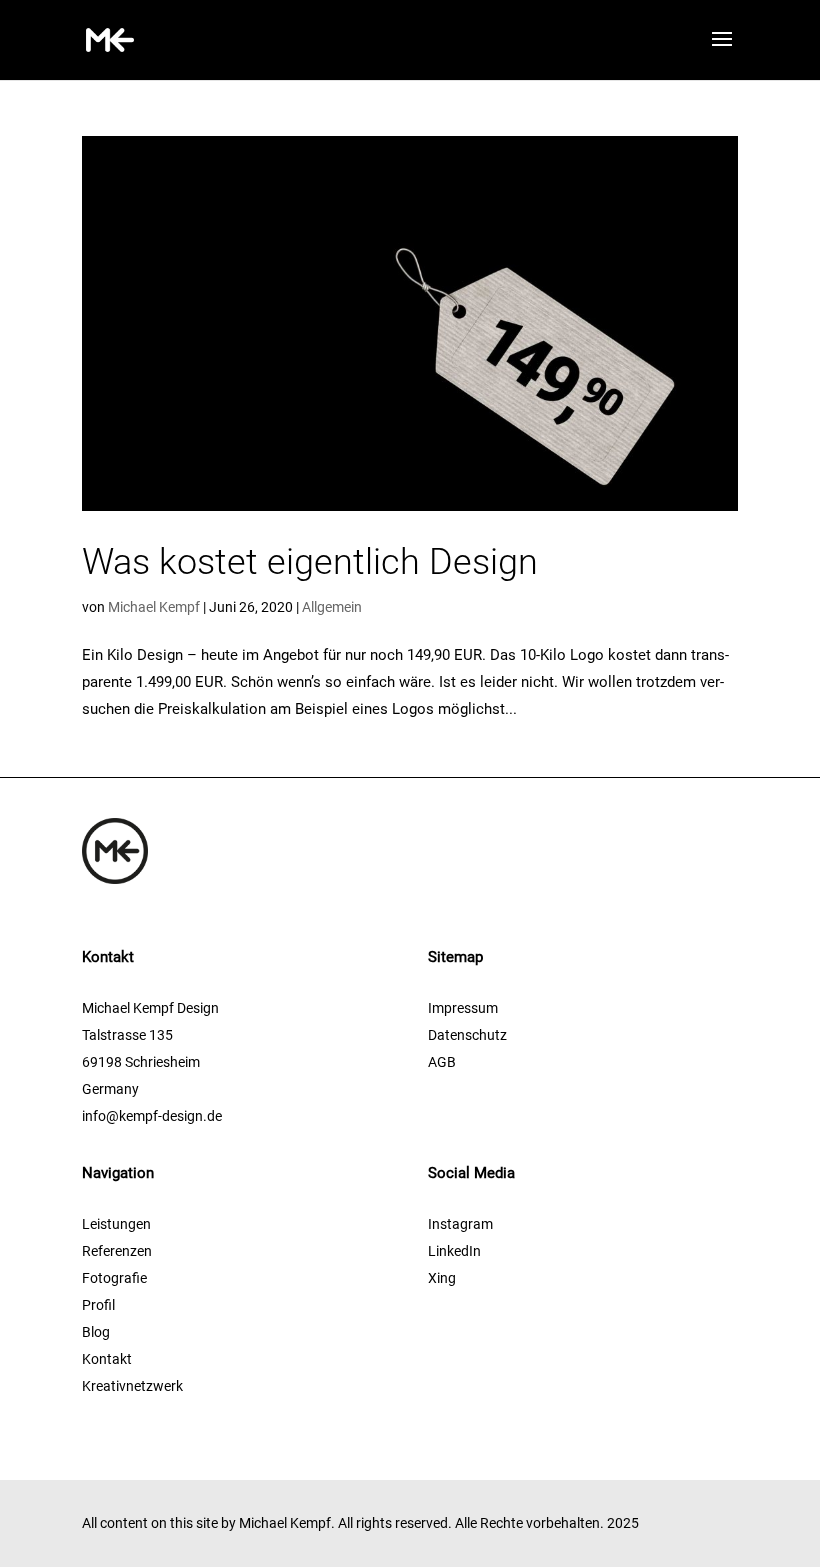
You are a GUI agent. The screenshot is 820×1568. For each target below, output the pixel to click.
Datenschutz (467, 1035)
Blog (96, 1332)
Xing (442, 1278)
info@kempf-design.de (152, 1116)
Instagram (460, 1224)
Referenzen (117, 1251)
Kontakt (107, 1359)
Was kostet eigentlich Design (310, 562)
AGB (442, 1062)
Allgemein (332, 607)
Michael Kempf (154, 607)
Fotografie (114, 1278)
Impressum (463, 1008)
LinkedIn (454, 1251)
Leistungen (116, 1224)
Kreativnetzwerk (132, 1386)
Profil (98, 1305)
